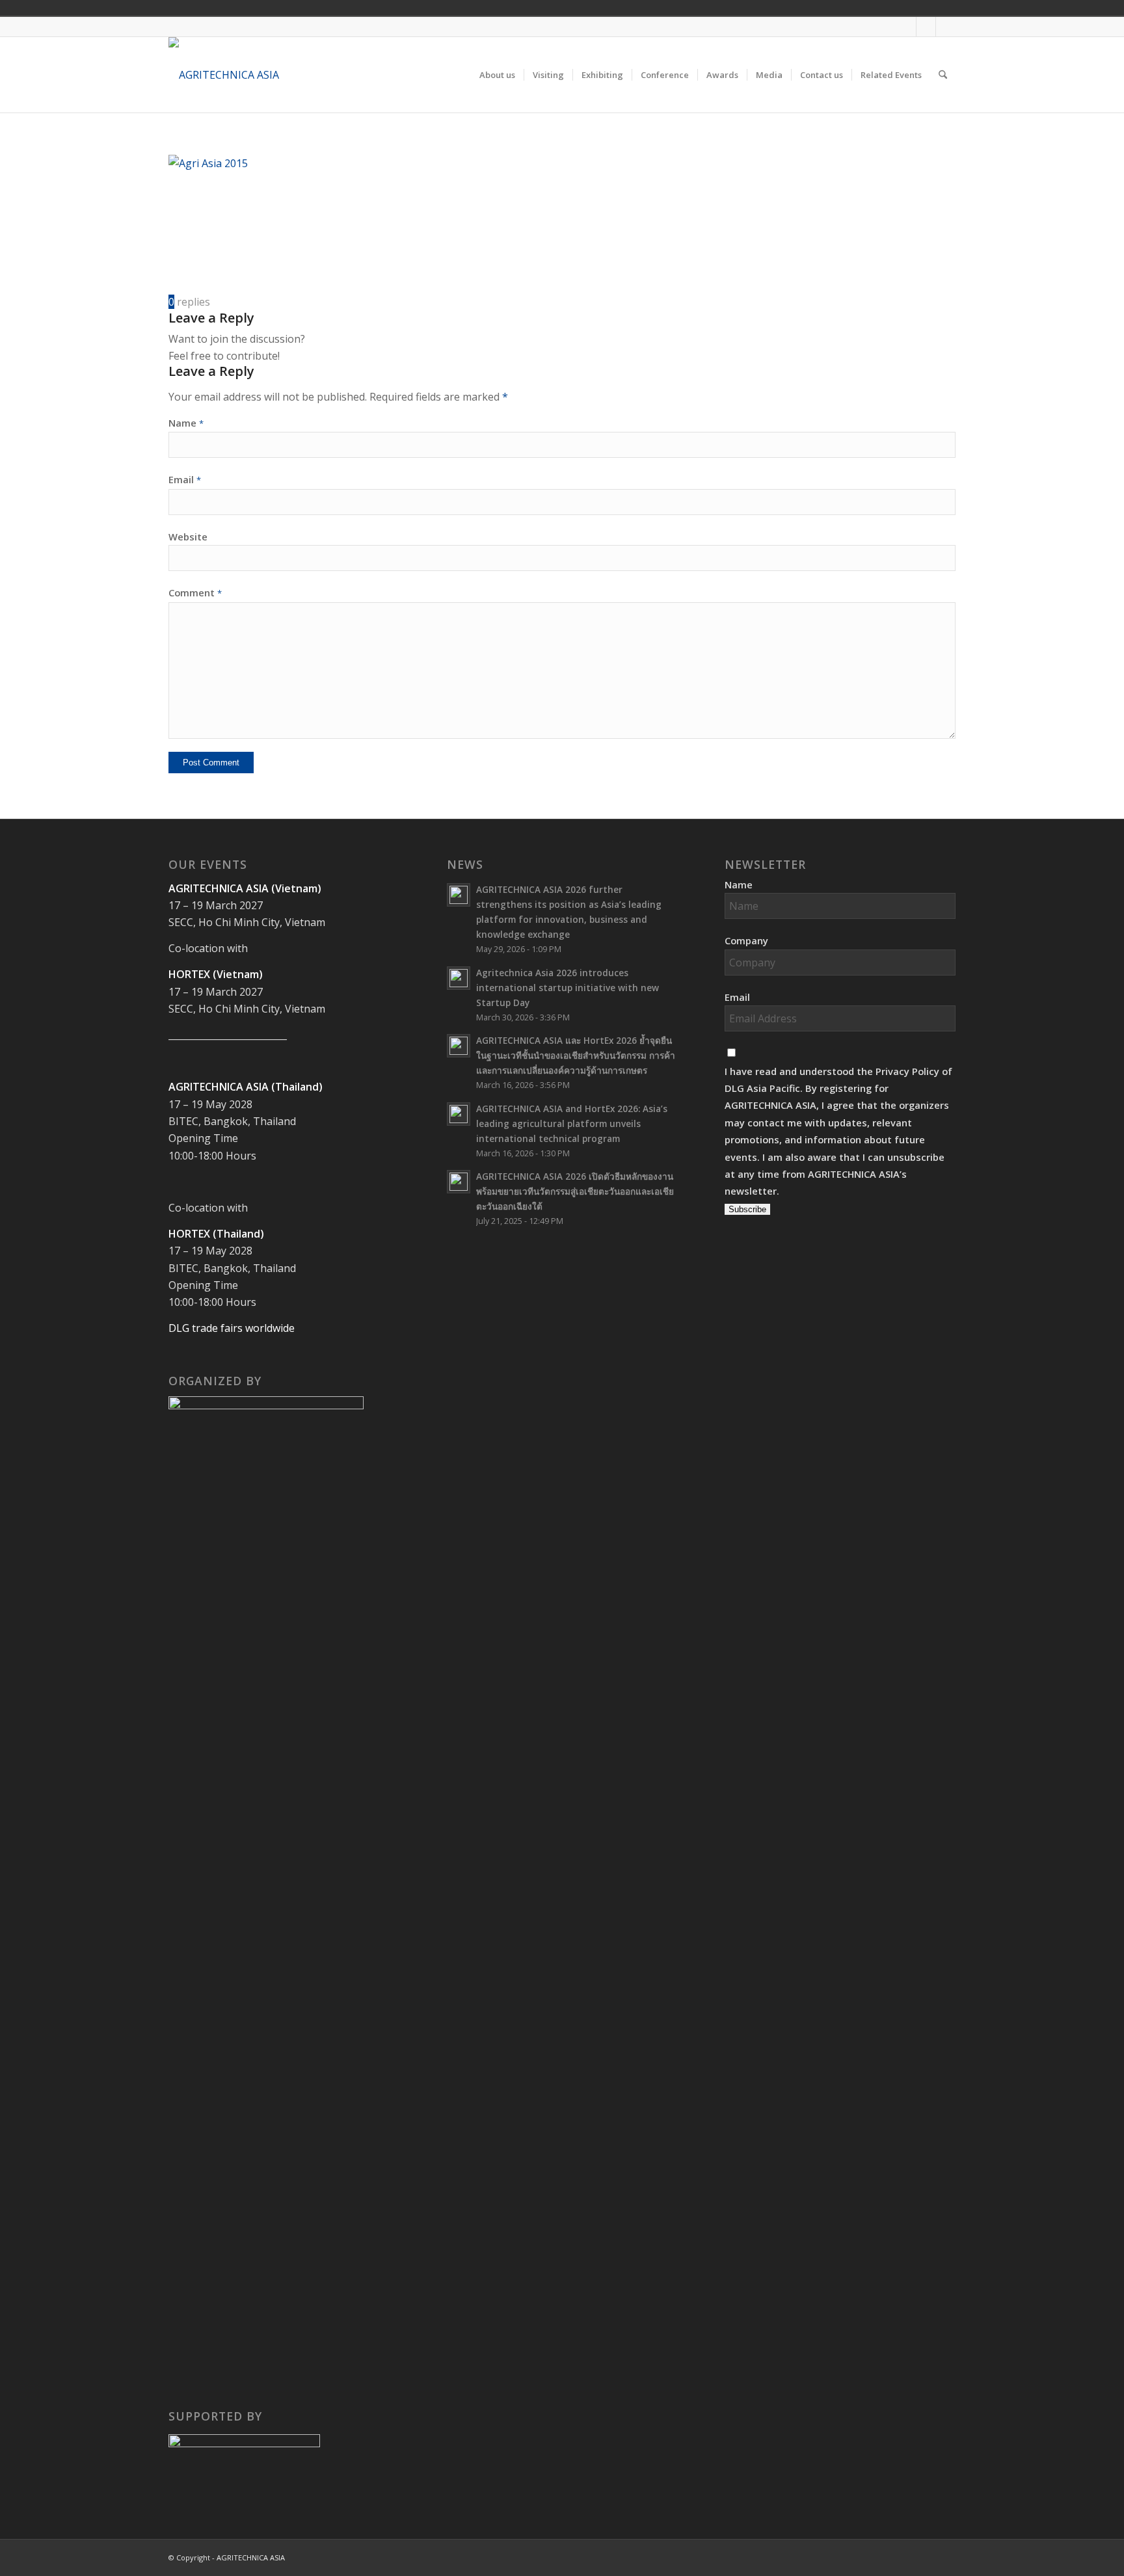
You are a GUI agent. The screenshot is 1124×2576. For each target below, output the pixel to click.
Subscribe (747, 1209)
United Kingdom (848, 8)
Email (185, 479)
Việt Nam (866, 8)
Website (188, 537)
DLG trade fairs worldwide (232, 1328)
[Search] (943, 75)
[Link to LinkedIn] (946, 27)
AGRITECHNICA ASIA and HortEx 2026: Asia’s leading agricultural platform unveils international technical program (572, 1123)
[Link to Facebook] (906, 27)
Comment (195, 592)
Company (746, 940)
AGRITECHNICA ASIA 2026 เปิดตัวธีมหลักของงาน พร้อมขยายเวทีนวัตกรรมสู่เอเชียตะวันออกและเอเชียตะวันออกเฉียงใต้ (575, 1191)
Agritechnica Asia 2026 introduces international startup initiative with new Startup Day (568, 988)
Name (186, 423)
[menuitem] (497, 75)
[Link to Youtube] (926, 27)
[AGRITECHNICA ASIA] (224, 75)
